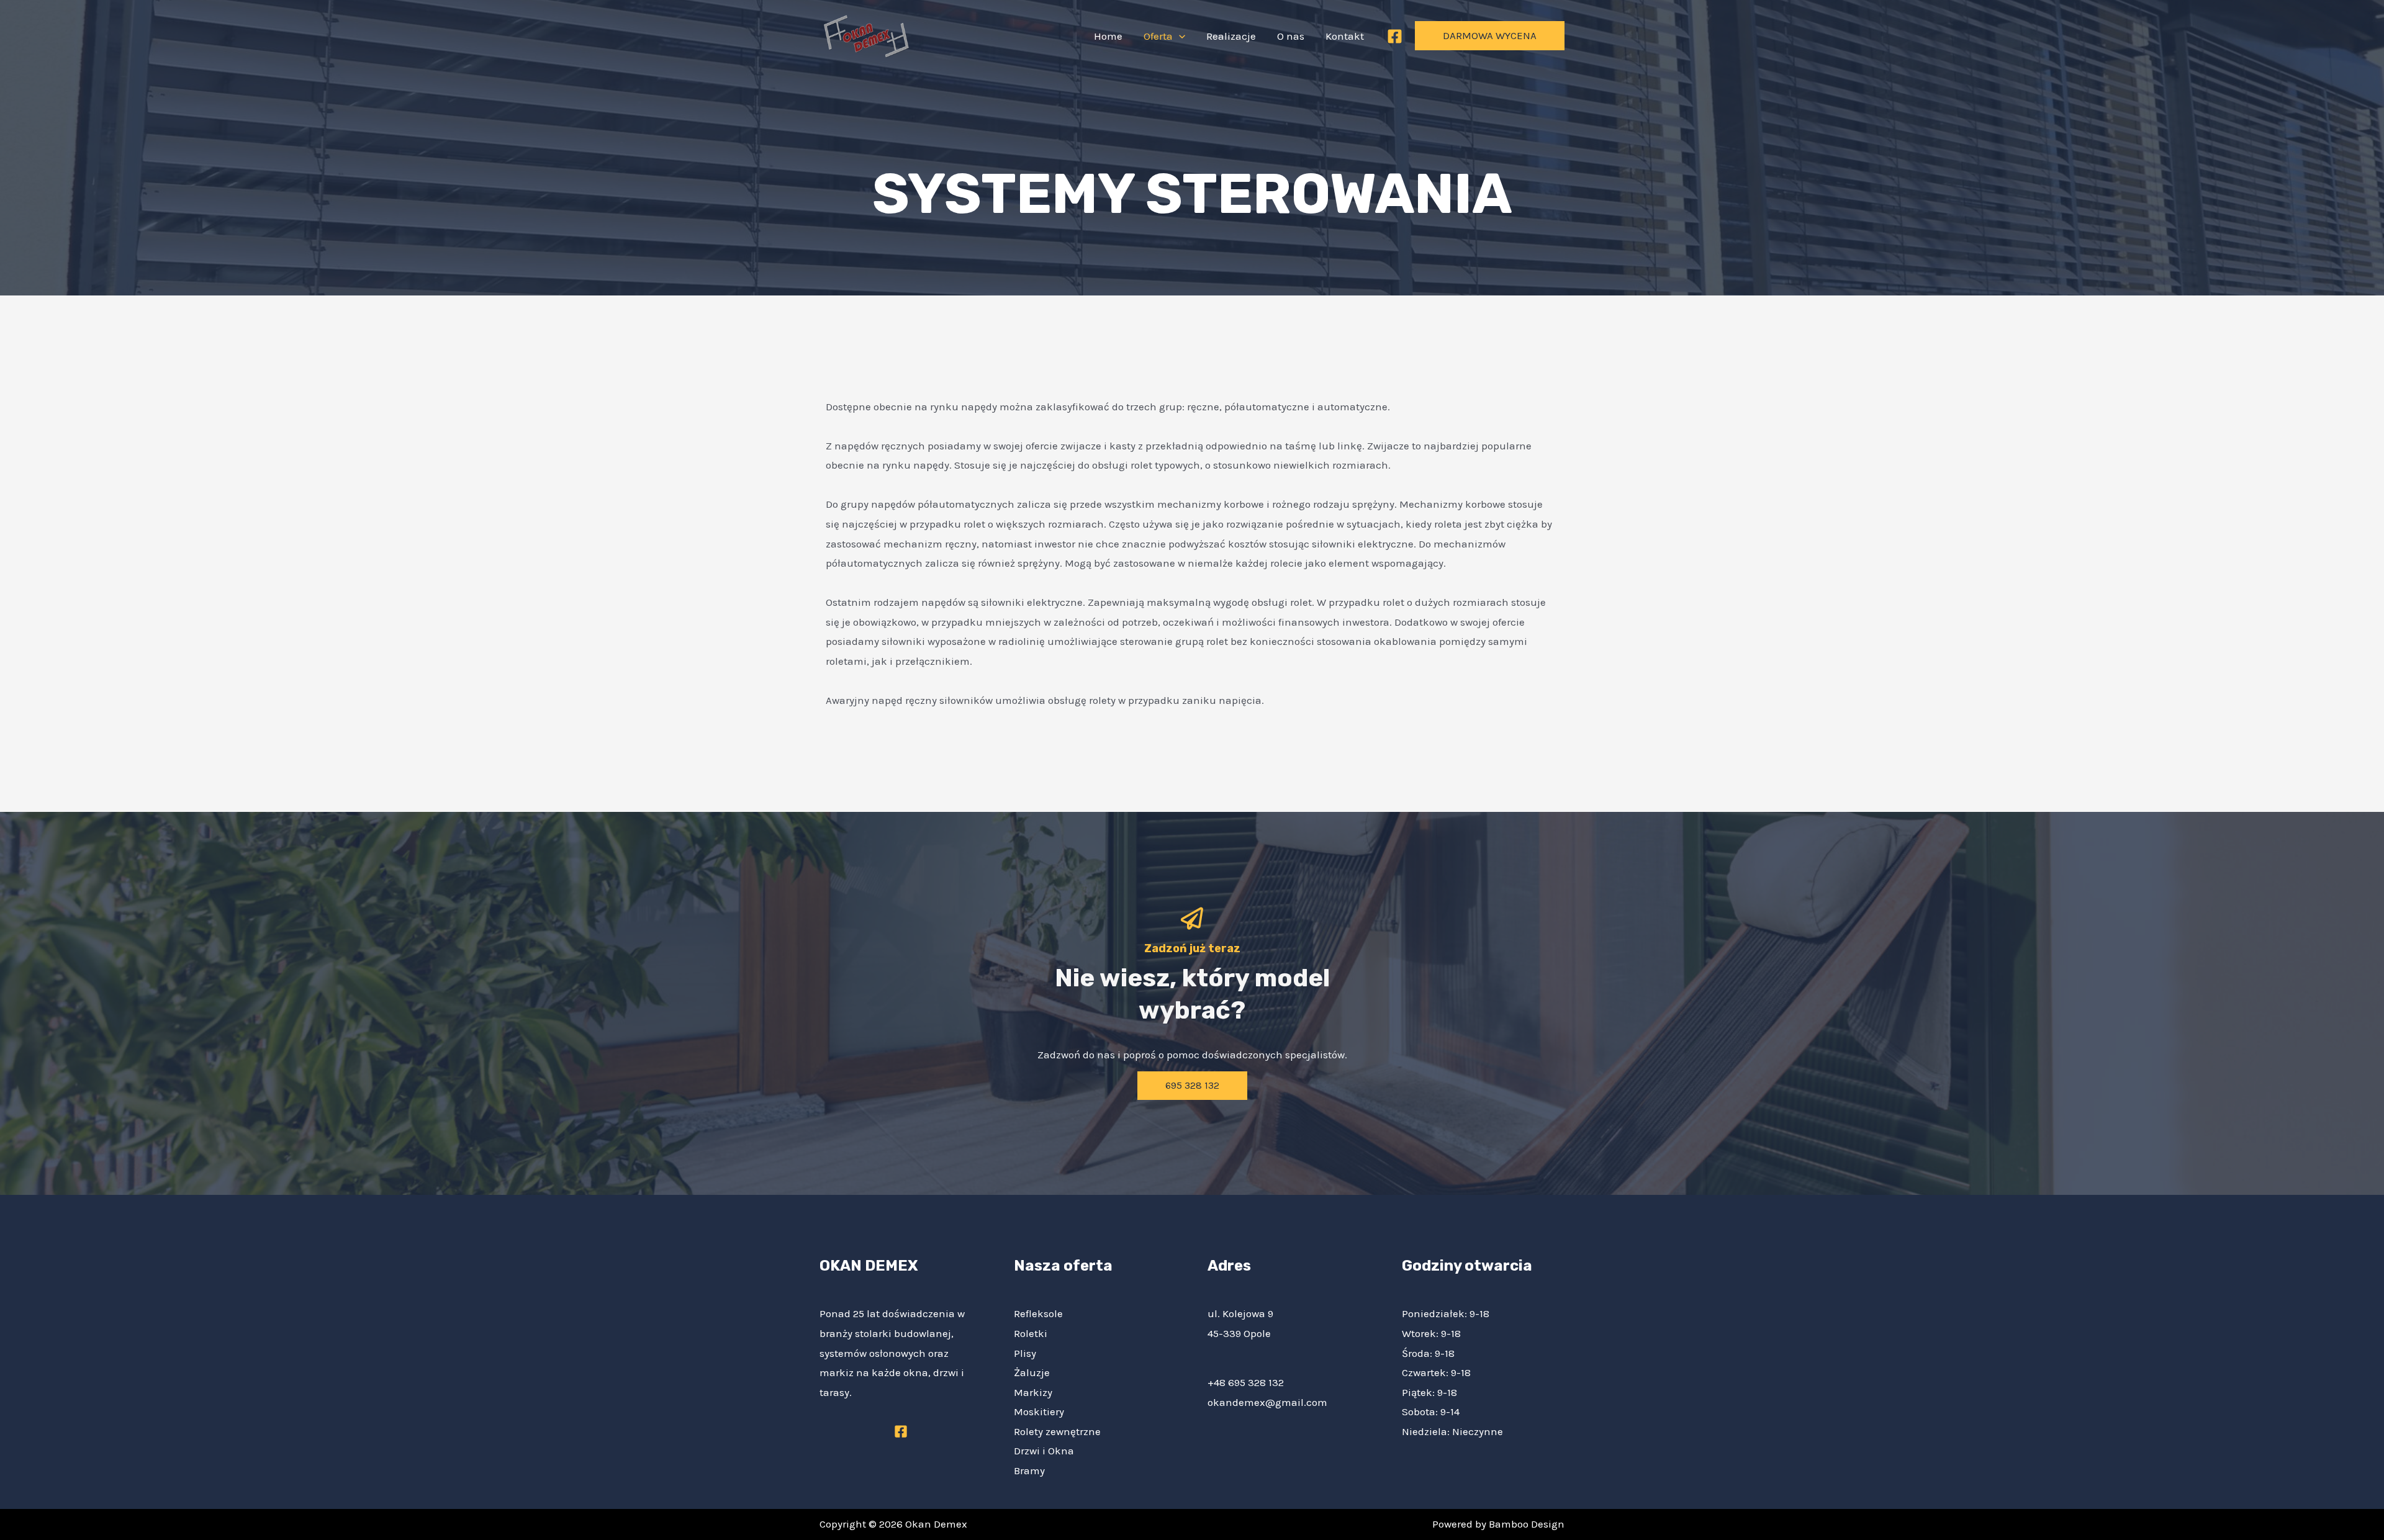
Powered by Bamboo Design (1498, 1524)
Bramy (1029, 1470)
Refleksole (1038, 1313)
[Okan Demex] (866, 35)
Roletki (1031, 1333)
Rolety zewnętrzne (1057, 1431)
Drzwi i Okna (1044, 1451)
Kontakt (1345, 36)
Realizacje (1231, 36)
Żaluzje (1032, 1372)
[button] (1179, 36)
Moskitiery (1039, 1412)
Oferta (1158, 36)
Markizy (1033, 1392)
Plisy (1025, 1353)
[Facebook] (1395, 36)
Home (1108, 36)
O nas (1291, 36)
